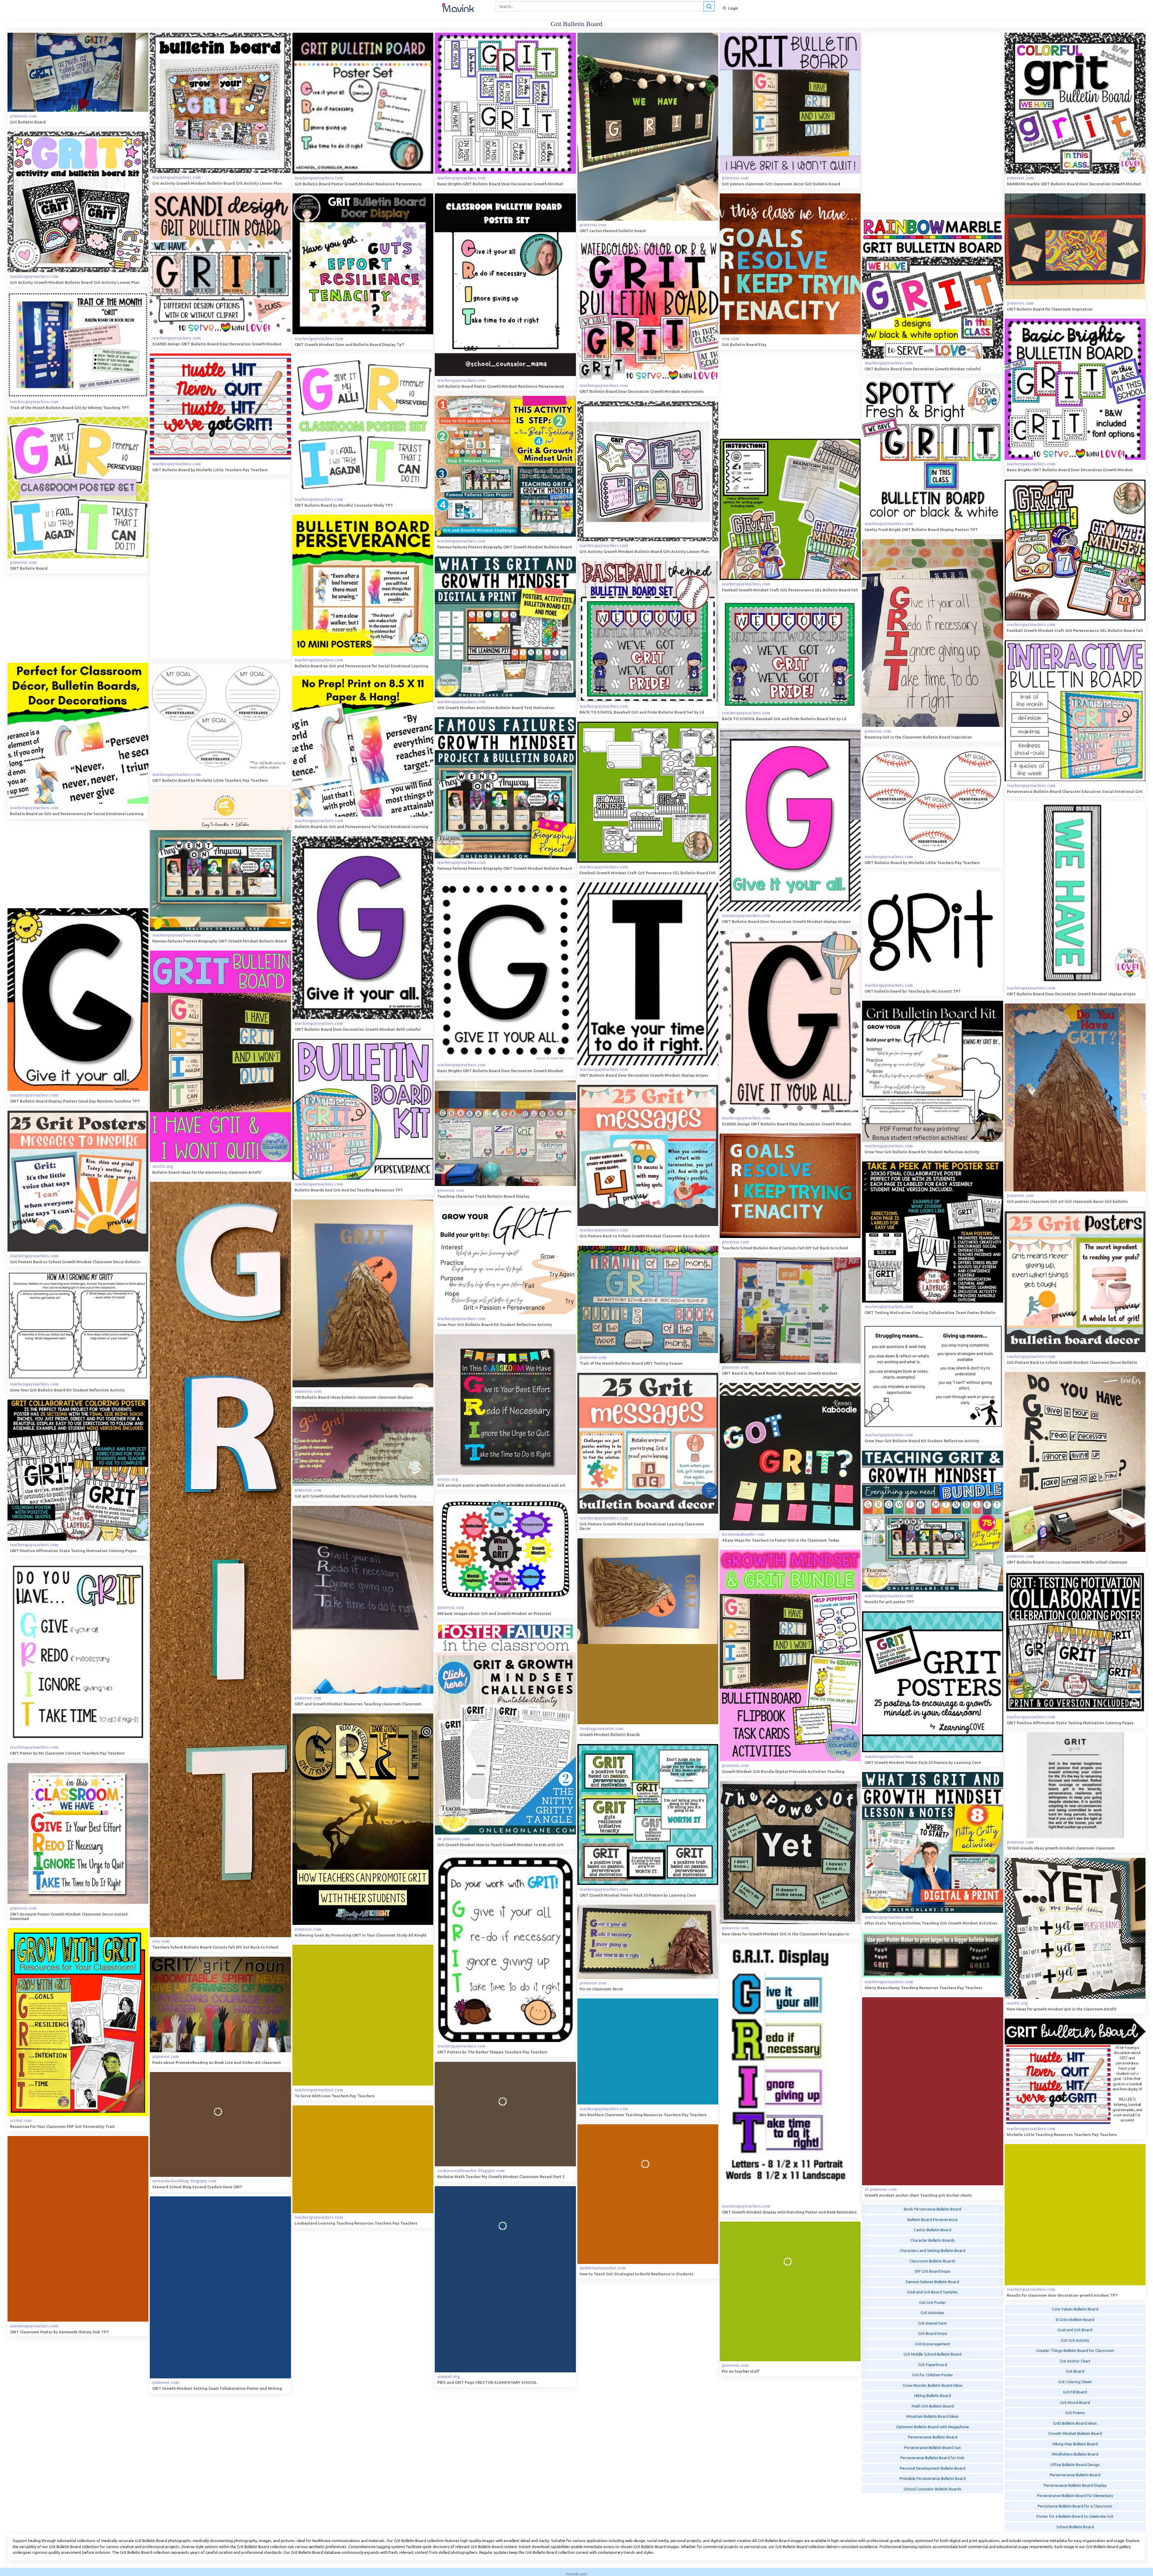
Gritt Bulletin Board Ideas (1075, 2423)
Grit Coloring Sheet (1075, 2382)
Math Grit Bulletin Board (933, 2406)
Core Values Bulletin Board (1075, 2309)
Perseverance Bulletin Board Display (1075, 2485)
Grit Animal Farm (932, 2323)
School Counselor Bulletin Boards (932, 2489)
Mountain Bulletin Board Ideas (933, 2416)
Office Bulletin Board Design (1075, 2465)
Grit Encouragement (932, 2344)
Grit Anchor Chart (1075, 2361)
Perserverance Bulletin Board (1075, 2475)
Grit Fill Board (1075, 2392)
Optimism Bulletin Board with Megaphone (932, 2427)
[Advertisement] (907, 123)
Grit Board (1075, 2371)
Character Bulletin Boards (933, 2240)
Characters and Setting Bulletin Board (932, 2250)
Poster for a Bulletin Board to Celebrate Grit (1075, 2516)
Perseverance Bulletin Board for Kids (932, 2458)
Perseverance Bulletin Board (933, 2437)
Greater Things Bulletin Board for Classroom (1075, 2350)
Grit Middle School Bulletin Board (932, 2354)
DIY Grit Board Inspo (933, 2271)
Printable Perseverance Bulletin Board (933, 2478)
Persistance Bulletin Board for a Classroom (1075, 2506)
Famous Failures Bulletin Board (932, 2282)
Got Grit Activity (1075, 2340)
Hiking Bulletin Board (933, 2395)
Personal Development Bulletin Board (933, 2468)
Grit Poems (1075, 2413)
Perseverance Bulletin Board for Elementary (1075, 2496)
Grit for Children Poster (933, 2375)
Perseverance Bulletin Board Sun (932, 2447)
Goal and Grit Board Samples (932, 2292)
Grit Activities (932, 2313)
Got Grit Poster (932, 2302)
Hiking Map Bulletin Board (1075, 2444)
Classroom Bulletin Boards (932, 2261)
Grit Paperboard (933, 2365)
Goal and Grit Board (1075, 2330)
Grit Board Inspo (933, 2333)
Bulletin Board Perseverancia (932, 2219)
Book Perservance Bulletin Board (932, 2209)
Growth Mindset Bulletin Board (1075, 2433)
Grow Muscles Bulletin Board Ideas (933, 2385)
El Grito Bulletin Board (1075, 2320)
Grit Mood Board (1075, 2402)
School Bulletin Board (1075, 2527)
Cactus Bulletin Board (933, 2230)
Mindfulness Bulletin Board (1075, 2454)
